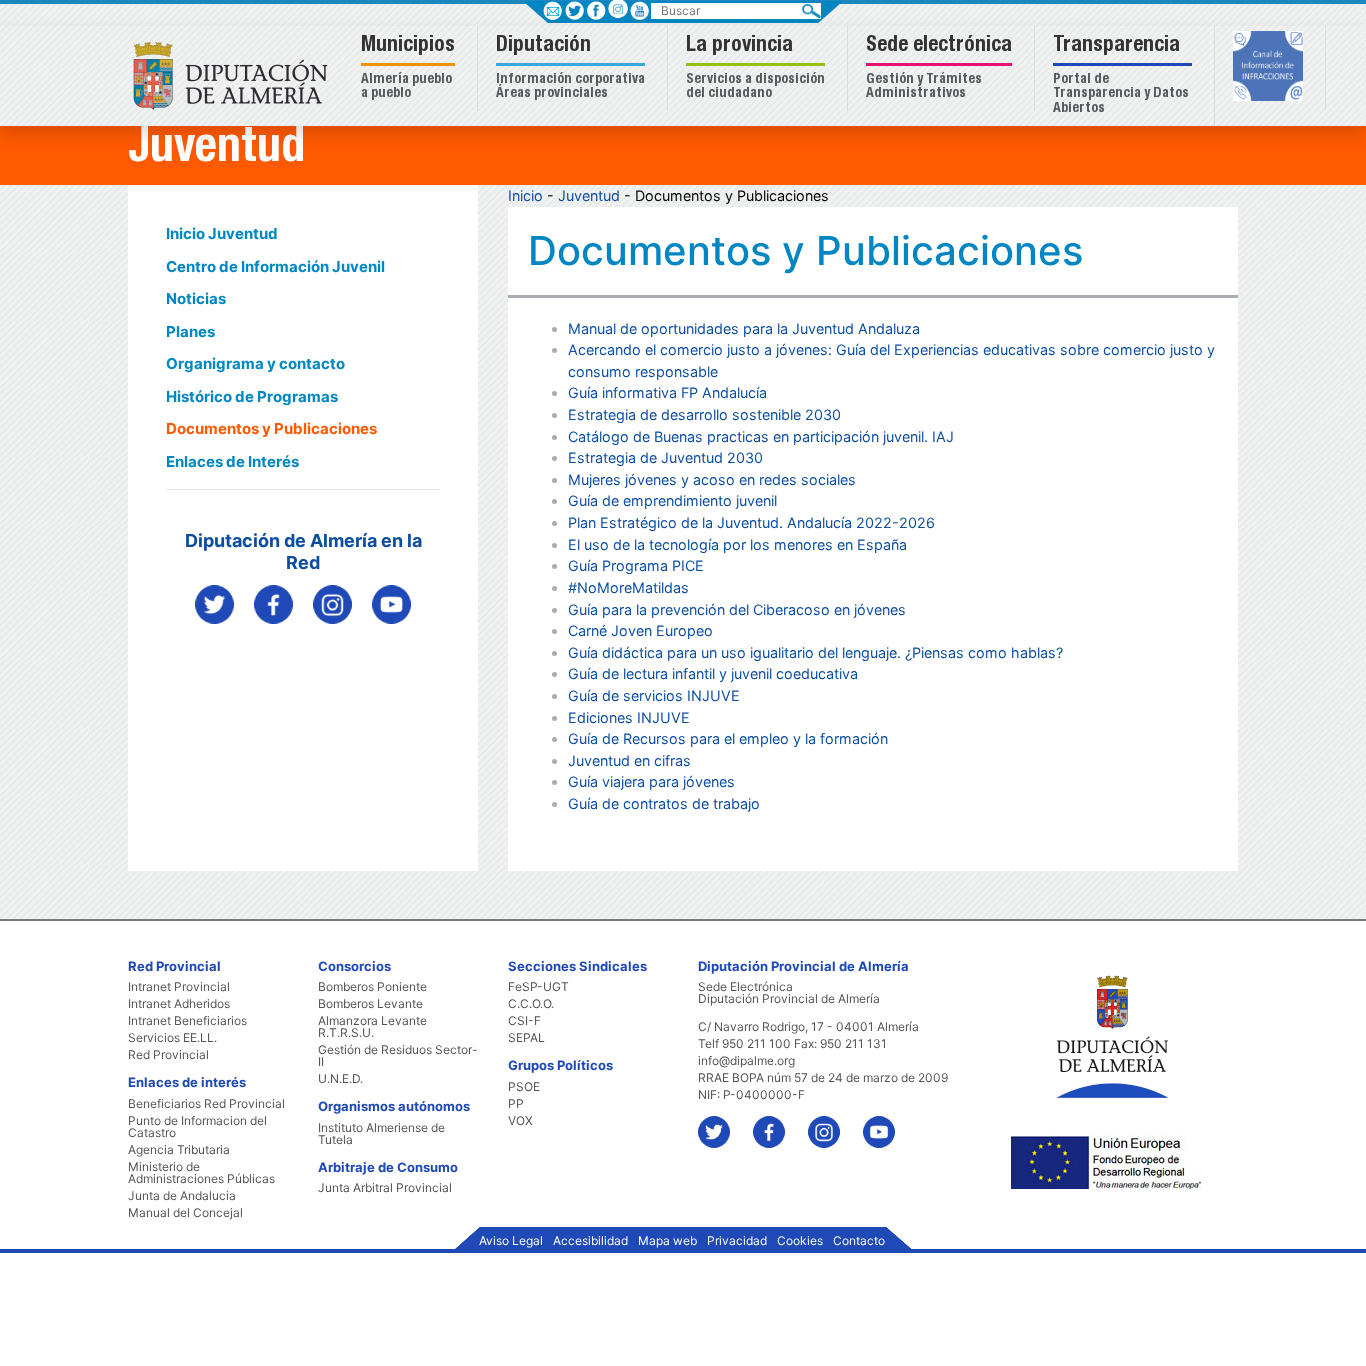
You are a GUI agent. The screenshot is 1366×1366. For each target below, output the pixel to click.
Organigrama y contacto (255, 363)
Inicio (525, 195)
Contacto (859, 1241)
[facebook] (778, 1123)
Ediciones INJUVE (629, 717)
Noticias (196, 298)
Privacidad (737, 1241)
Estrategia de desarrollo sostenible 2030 (704, 414)
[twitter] (723, 1123)
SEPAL (526, 1038)
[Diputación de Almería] (235, 74)
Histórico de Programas (252, 396)
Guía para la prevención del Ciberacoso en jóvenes (737, 609)
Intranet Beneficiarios (187, 1021)
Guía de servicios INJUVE (654, 695)
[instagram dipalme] (332, 603)
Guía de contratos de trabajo (664, 803)
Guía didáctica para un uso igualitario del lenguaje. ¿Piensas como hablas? (815, 652)
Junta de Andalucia (182, 1196)
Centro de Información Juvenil (275, 266)
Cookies (800, 1241)
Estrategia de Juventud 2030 (665, 457)
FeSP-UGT (538, 987)
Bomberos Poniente (372, 987)
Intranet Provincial (179, 987)
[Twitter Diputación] (214, 603)
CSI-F (524, 1021)
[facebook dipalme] (273, 603)
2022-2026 (893, 522)
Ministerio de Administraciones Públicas (201, 1173)
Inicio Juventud (222, 233)
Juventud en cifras (629, 760)
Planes (190, 331)
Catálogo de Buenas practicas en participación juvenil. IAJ (761, 436)
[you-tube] (888, 1123)
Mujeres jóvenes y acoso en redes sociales (712, 479)
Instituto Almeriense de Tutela (381, 1134)
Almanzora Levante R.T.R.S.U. (372, 1027)
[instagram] (617, 8)
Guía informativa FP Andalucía (667, 392)
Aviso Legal (511, 1241)
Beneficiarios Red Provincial (206, 1104)
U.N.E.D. (340, 1079)
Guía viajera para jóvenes (651, 781)
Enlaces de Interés (232, 461)
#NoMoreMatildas (628, 587)
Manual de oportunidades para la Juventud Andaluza (744, 328)
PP (516, 1104)
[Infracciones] (1270, 68)
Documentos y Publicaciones (271, 428)
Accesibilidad (590, 1241)
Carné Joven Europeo (640, 630)
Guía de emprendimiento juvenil (672, 500)
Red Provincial (168, 1055)
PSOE (524, 1087)
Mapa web (667, 1241)
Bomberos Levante (370, 1004)
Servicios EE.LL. (172, 1038)
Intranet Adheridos (179, 1004)
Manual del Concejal (185, 1213)
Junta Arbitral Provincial (385, 1188)
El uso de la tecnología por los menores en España (737, 544)
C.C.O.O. (531, 1004)
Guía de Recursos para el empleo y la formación (728, 738)
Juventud (589, 195)
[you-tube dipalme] (391, 603)
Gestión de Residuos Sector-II (398, 1056)
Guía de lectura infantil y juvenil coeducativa (713, 673)
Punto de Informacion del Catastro (197, 1127)
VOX (520, 1121)
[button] (410, 68)
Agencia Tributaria (179, 1150)
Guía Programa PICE (636, 565)
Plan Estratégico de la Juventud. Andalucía (710, 522)
